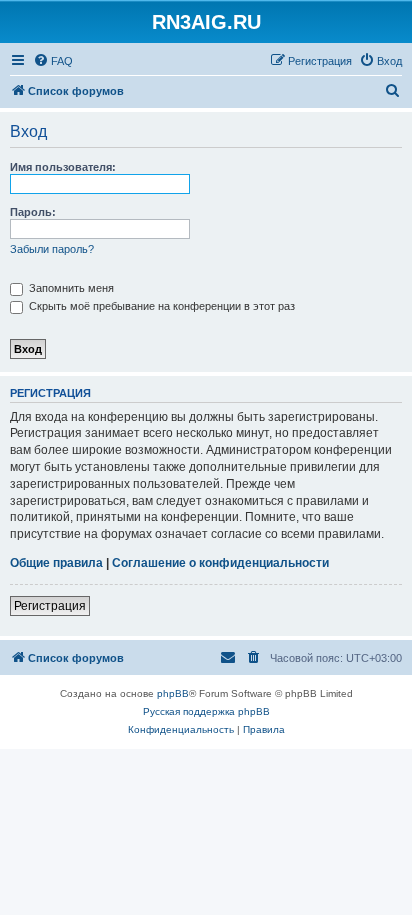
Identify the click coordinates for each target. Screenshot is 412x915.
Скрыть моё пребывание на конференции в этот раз (160, 306)
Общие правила (56, 563)
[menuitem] (53, 61)
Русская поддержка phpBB (206, 711)
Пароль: (33, 212)
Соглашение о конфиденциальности (220, 563)
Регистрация (50, 606)
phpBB (173, 693)
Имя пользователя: (63, 167)
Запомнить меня (70, 288)
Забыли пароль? (52, 249)
